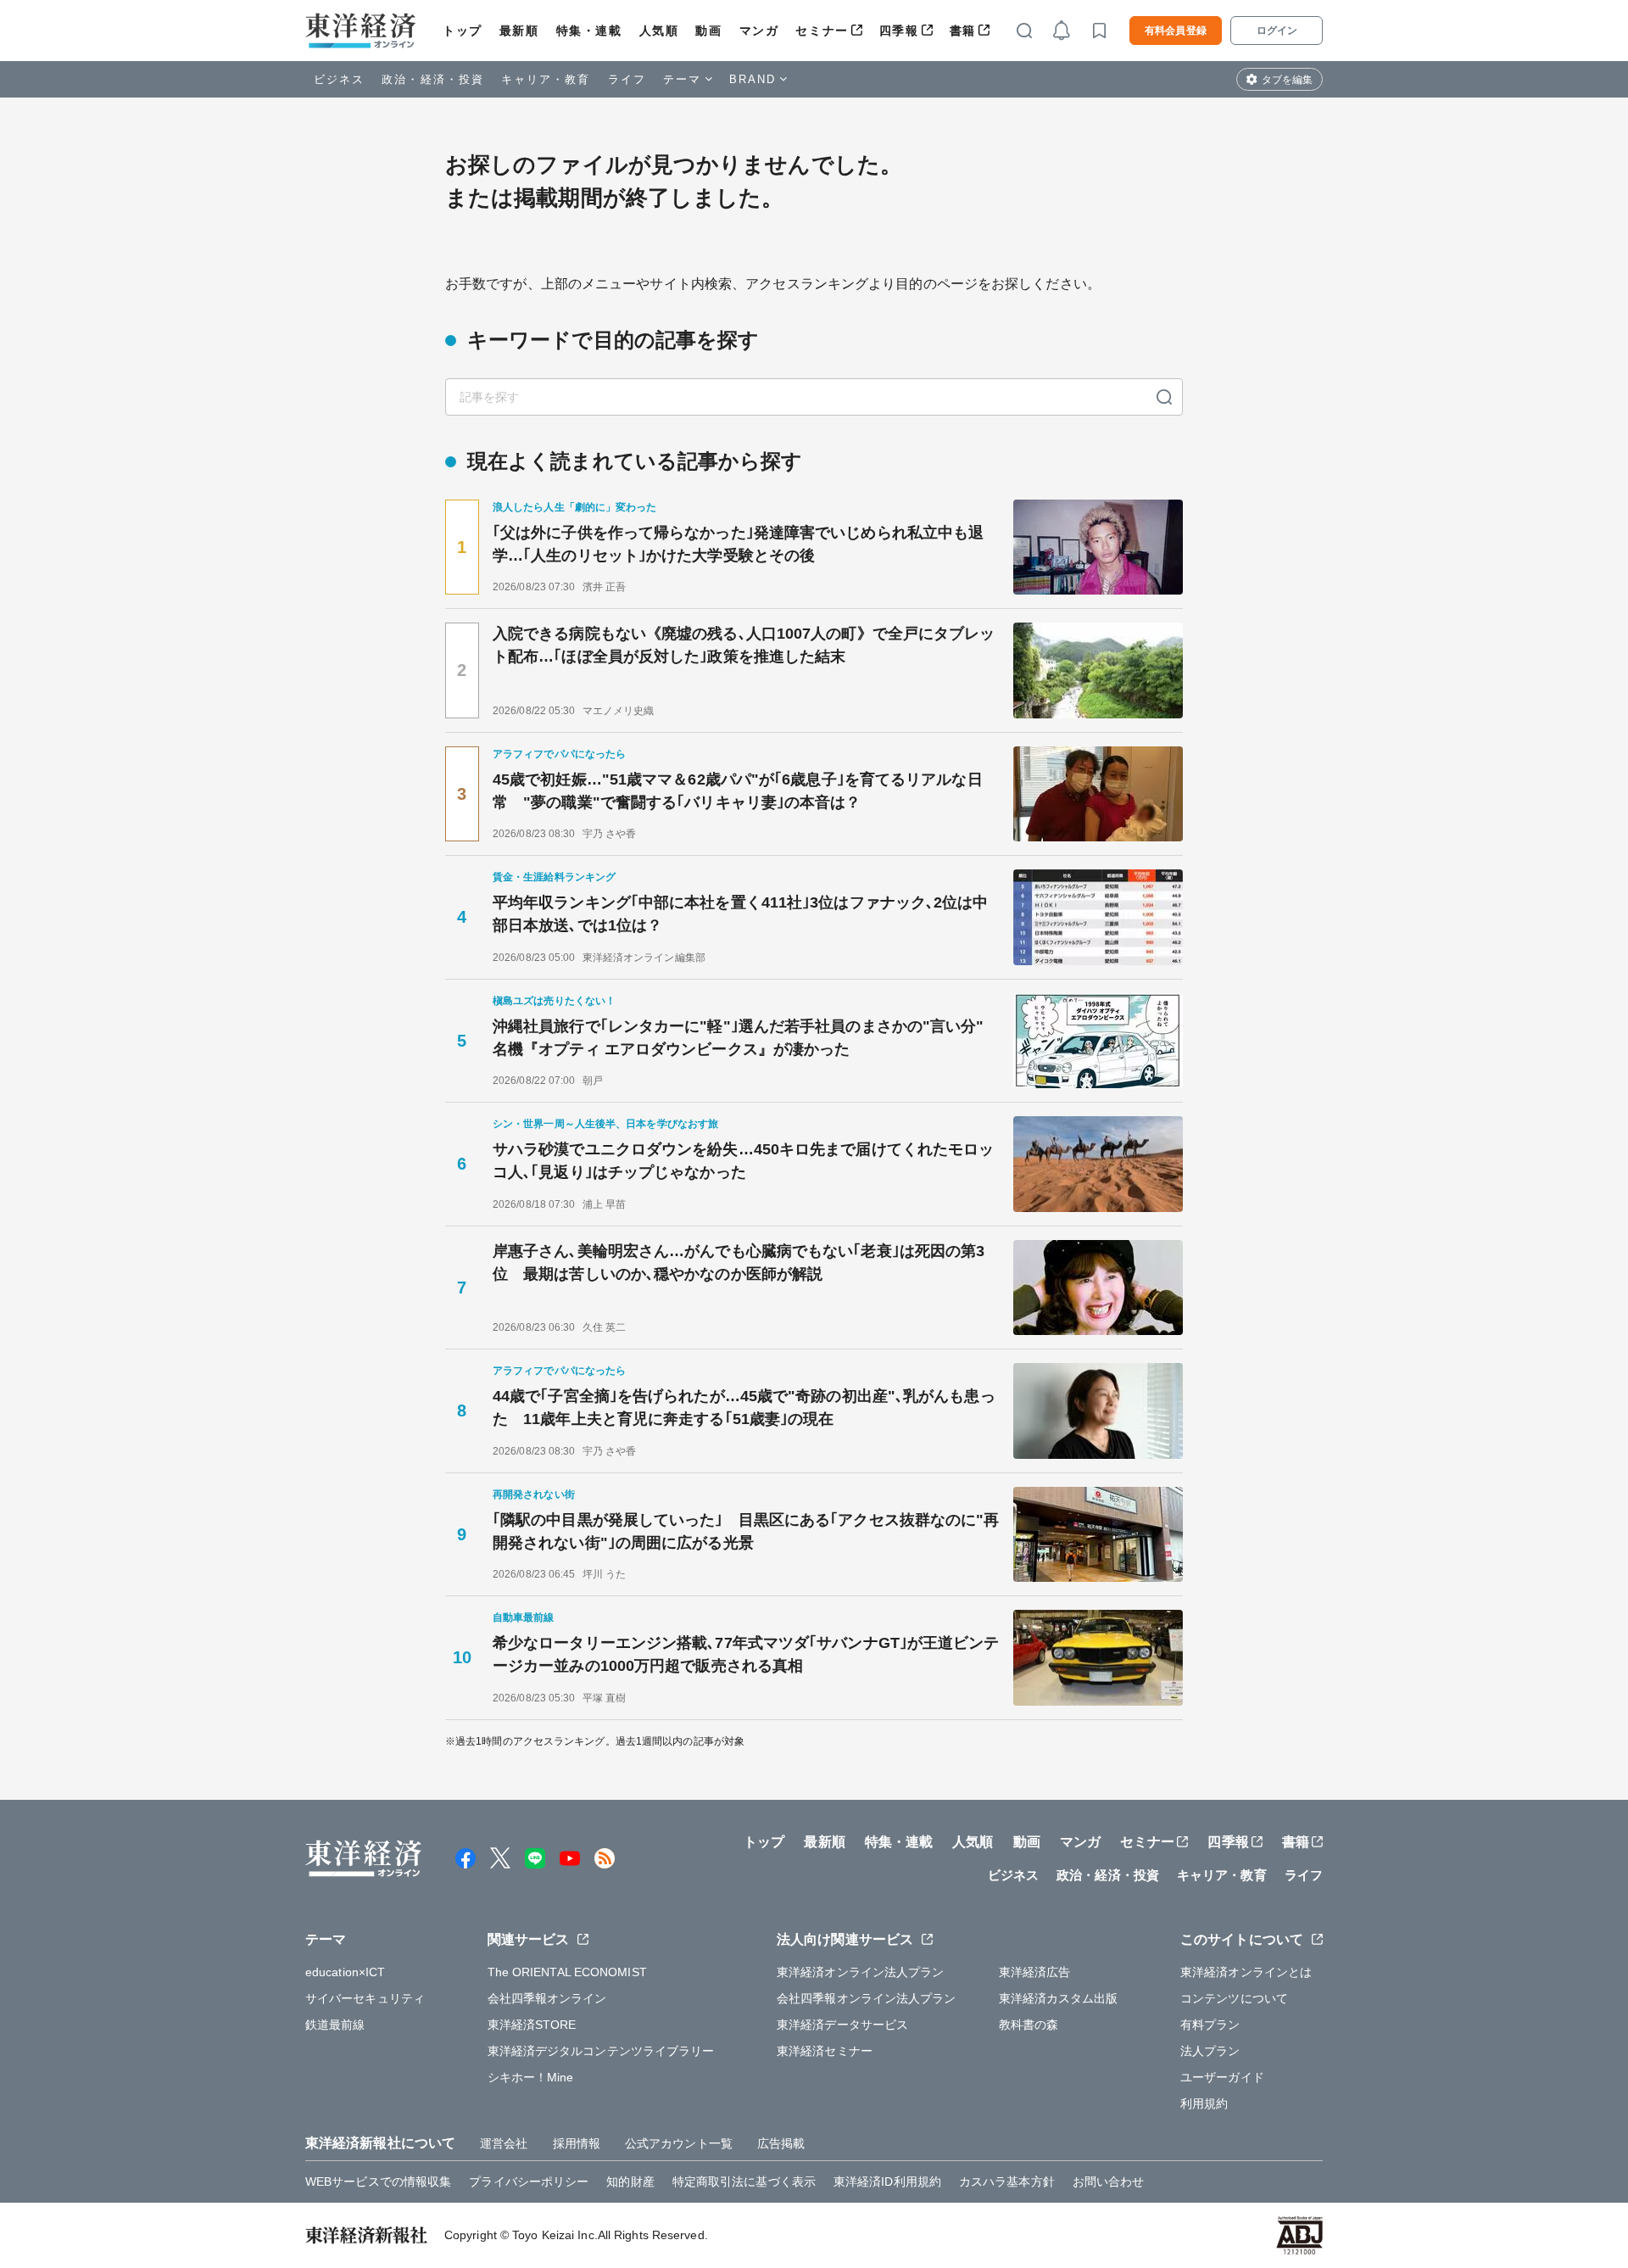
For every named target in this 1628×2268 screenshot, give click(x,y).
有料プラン (1210, 2025)
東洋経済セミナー (825, 2051)
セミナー (822, 31)
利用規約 (1204, 2103)
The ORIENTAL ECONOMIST (567, 1972)
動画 (708, 31)
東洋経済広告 (1035, 1972)
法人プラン (1210, 2051)
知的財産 (630, 2181)
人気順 (659, 31)
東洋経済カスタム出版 (1059, 1998)
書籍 (963, 31)
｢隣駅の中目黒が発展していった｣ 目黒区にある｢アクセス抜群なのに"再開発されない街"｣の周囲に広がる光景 (746, 1531)
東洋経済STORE (532, 2025)
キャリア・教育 (546, 79)
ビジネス (339, 79)
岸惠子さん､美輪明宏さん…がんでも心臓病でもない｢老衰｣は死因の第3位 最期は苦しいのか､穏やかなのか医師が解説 (739, 1262)
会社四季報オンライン (547, 1998)
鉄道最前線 (335, 2025)
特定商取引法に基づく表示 (744, 2181)
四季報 (899, 31)
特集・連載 (589, 31)
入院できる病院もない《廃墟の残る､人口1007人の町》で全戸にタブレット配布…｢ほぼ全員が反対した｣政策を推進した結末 (744, 645)
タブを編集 (1287, 80)
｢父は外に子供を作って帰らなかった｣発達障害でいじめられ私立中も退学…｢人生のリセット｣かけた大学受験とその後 (738, 544)
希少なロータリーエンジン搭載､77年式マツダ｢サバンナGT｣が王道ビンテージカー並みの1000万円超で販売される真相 (746, 1654)
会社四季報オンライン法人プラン (867, 1998)
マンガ (759, 31)
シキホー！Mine (531, 2077)
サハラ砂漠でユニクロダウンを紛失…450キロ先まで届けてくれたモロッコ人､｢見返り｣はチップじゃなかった (743, 1161)
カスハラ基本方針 (1007, 2181)
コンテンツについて (1234, 1998)
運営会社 (504, 2143)
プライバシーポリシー (529, 2181)
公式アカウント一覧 (679, 2143)
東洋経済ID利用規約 (887, 2181)
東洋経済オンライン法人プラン (860, 1972)
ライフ (627, 79)
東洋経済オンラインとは (1246, 1972)
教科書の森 (1029, 2025)
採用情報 (577, 2143)
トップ (463, 31)
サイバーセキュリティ (365, 1998)
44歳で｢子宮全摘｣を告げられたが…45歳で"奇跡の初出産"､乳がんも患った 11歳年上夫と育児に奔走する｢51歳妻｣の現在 (744, 1408)
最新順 (519, 31)
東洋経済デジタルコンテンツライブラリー (601, 2051)
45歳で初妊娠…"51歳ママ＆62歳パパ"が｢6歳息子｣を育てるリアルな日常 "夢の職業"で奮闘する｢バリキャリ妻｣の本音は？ (738, 791)
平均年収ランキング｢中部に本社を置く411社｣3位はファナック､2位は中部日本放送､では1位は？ (741, 914)
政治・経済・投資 (433, 79)
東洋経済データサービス (842, 2025)
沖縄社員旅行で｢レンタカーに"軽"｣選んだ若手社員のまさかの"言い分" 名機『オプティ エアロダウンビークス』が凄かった (746, 1038)
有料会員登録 (1176, 31)
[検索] (1164, 397)
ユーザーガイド (1222, 2077)
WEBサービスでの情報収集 (378, 2181)
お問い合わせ (1109, 2181)
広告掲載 (781, 2143)
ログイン (1277, 31)
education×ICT (345, 1972)
